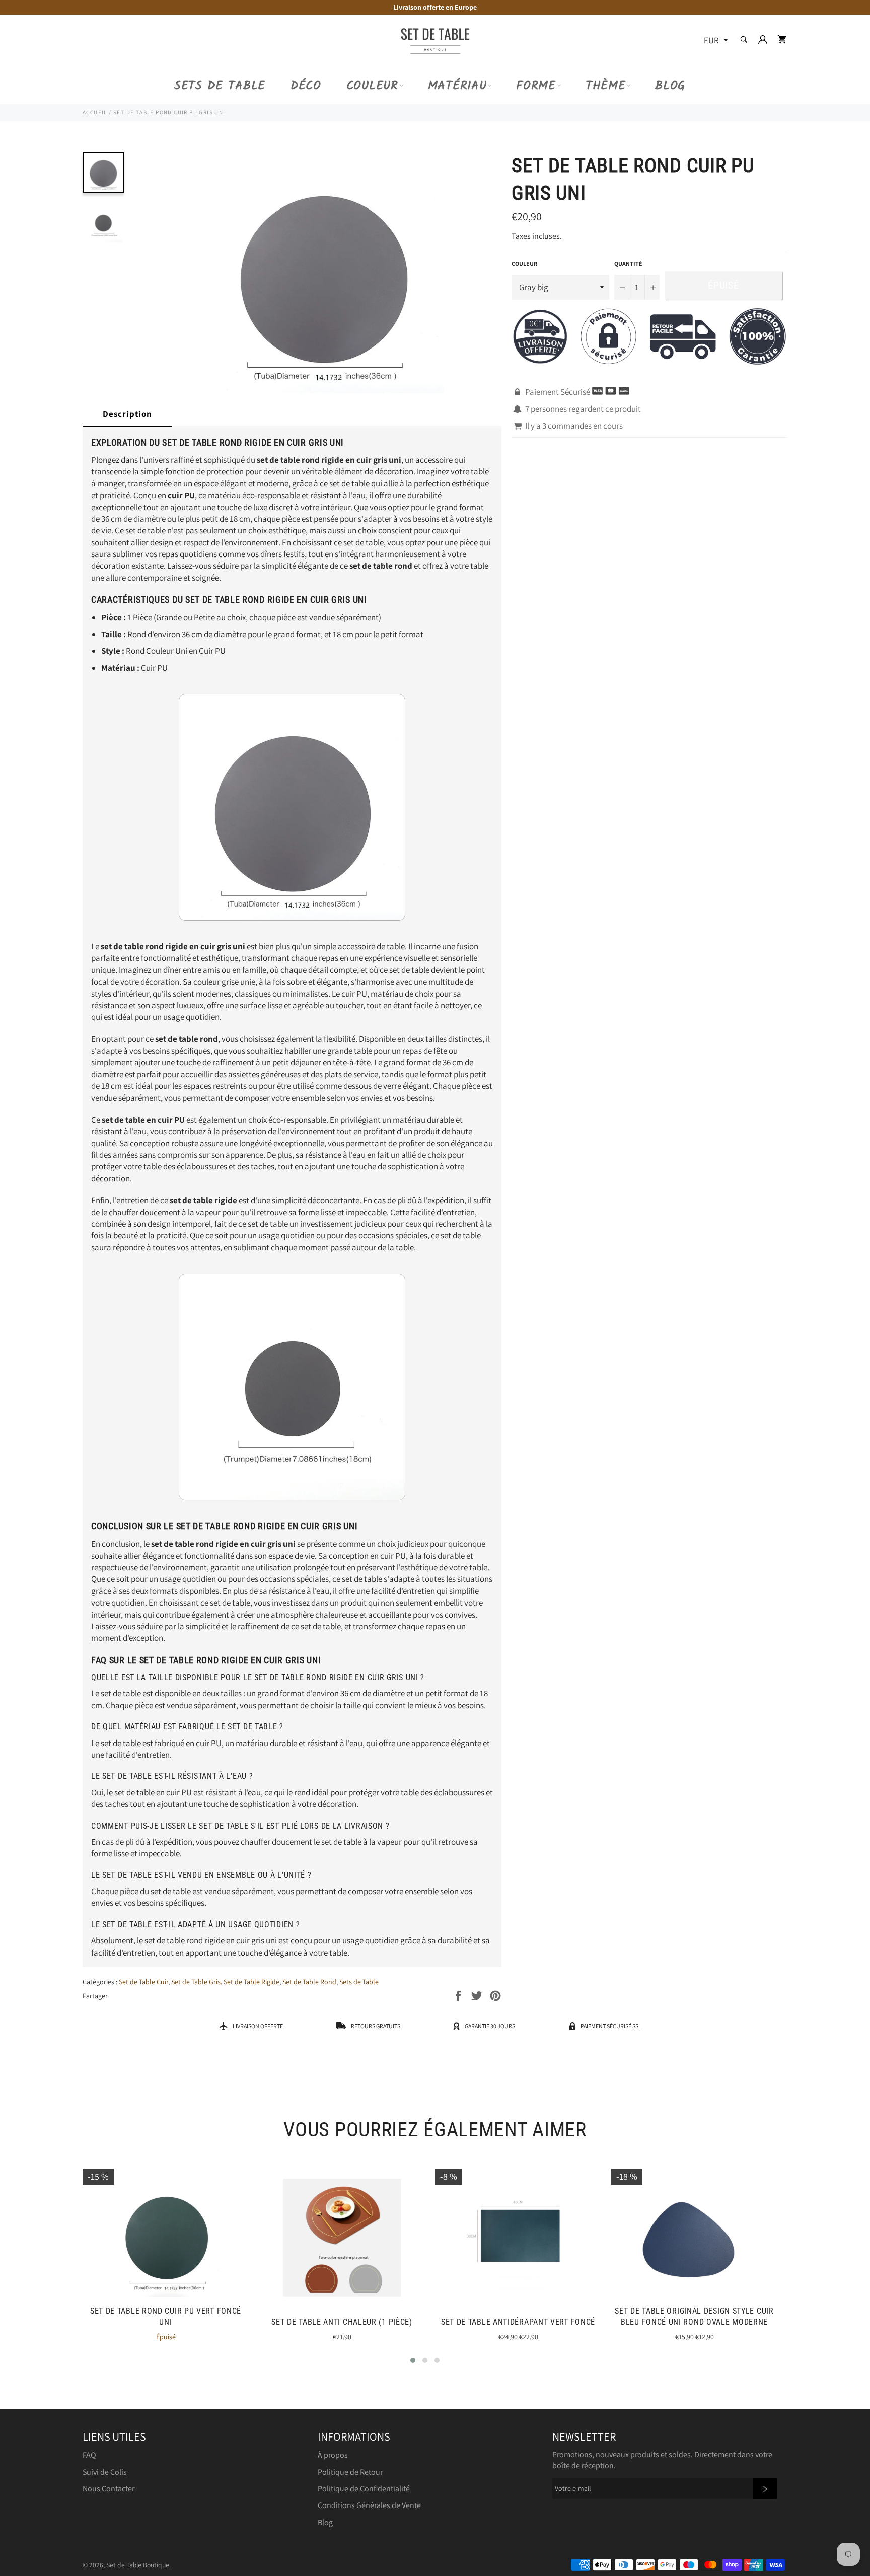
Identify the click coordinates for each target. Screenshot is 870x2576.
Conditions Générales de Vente (369, 2505)
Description (127, 414)
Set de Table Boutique (138, 2565)
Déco (306, 86)
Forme (536, 86)
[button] (413, 2360)
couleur (524, 264)
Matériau (457, 86)
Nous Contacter (108, 2489)
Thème (606, 86)
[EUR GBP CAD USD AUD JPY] (715, 41)
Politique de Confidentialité (364, 2489)
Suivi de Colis (105, 2472)
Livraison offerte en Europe (435, 7)
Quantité (628, 264)
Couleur (372, 86)
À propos (333, 2455)
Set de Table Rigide (251, 1982)
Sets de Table (220, 86)
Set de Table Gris (196, 1982)
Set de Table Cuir (143, 1982)
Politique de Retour (350, 2472)
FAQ (89, 2455)
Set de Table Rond (309, 1982)
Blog (670, 86)
